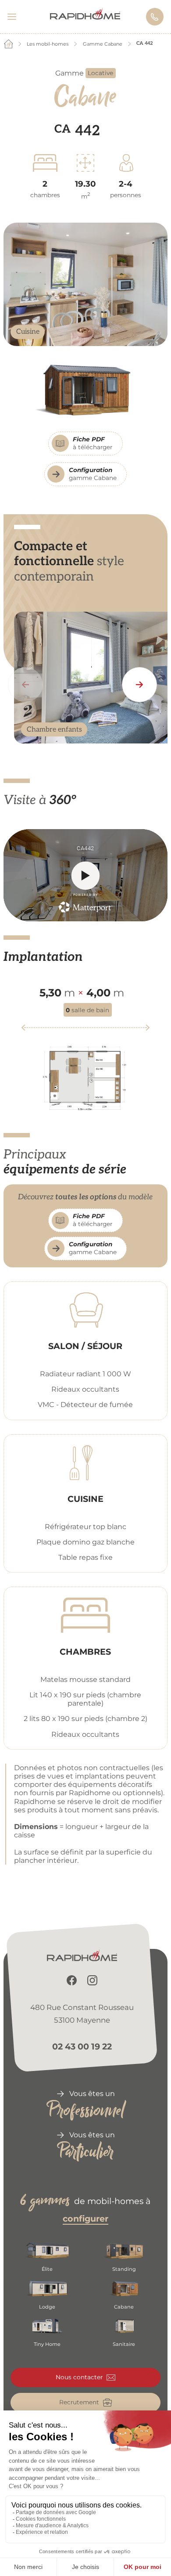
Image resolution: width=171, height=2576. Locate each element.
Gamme (84, 73)
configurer (85, 2219)
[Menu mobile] (16, 17)
